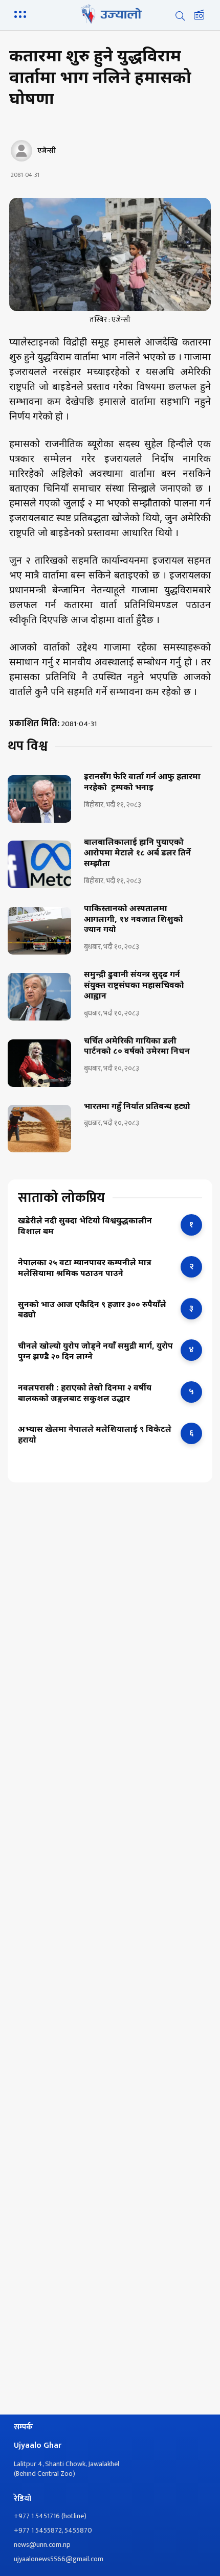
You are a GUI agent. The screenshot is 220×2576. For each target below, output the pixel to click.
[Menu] (22, 13)
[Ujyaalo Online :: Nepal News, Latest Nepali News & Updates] (110, 14)
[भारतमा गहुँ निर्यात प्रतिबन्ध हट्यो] (39, 1129)
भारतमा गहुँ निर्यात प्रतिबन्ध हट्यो (137, 1107)
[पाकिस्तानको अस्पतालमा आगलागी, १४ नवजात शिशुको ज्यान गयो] (39, 931)
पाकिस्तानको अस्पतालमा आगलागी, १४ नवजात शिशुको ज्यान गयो (134, 920)
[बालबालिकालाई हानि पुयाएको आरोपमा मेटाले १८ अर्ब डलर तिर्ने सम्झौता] (39, 864)
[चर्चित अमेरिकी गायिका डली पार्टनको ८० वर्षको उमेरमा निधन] (39, 1063)
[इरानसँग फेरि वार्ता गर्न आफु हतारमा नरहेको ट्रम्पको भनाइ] (39, 799)
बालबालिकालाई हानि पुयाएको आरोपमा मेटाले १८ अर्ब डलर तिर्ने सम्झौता (137, 854)
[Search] (180, 16)
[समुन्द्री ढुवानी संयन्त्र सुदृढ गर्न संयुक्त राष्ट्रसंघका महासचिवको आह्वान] (39, 997)
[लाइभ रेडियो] (199, 16)
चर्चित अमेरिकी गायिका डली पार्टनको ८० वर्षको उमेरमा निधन (137, 1047)
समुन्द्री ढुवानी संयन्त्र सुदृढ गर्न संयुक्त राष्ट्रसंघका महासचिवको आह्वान (134, 986)
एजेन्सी (47, 151)
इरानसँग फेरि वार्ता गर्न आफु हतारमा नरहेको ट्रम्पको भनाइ (142, 783)
